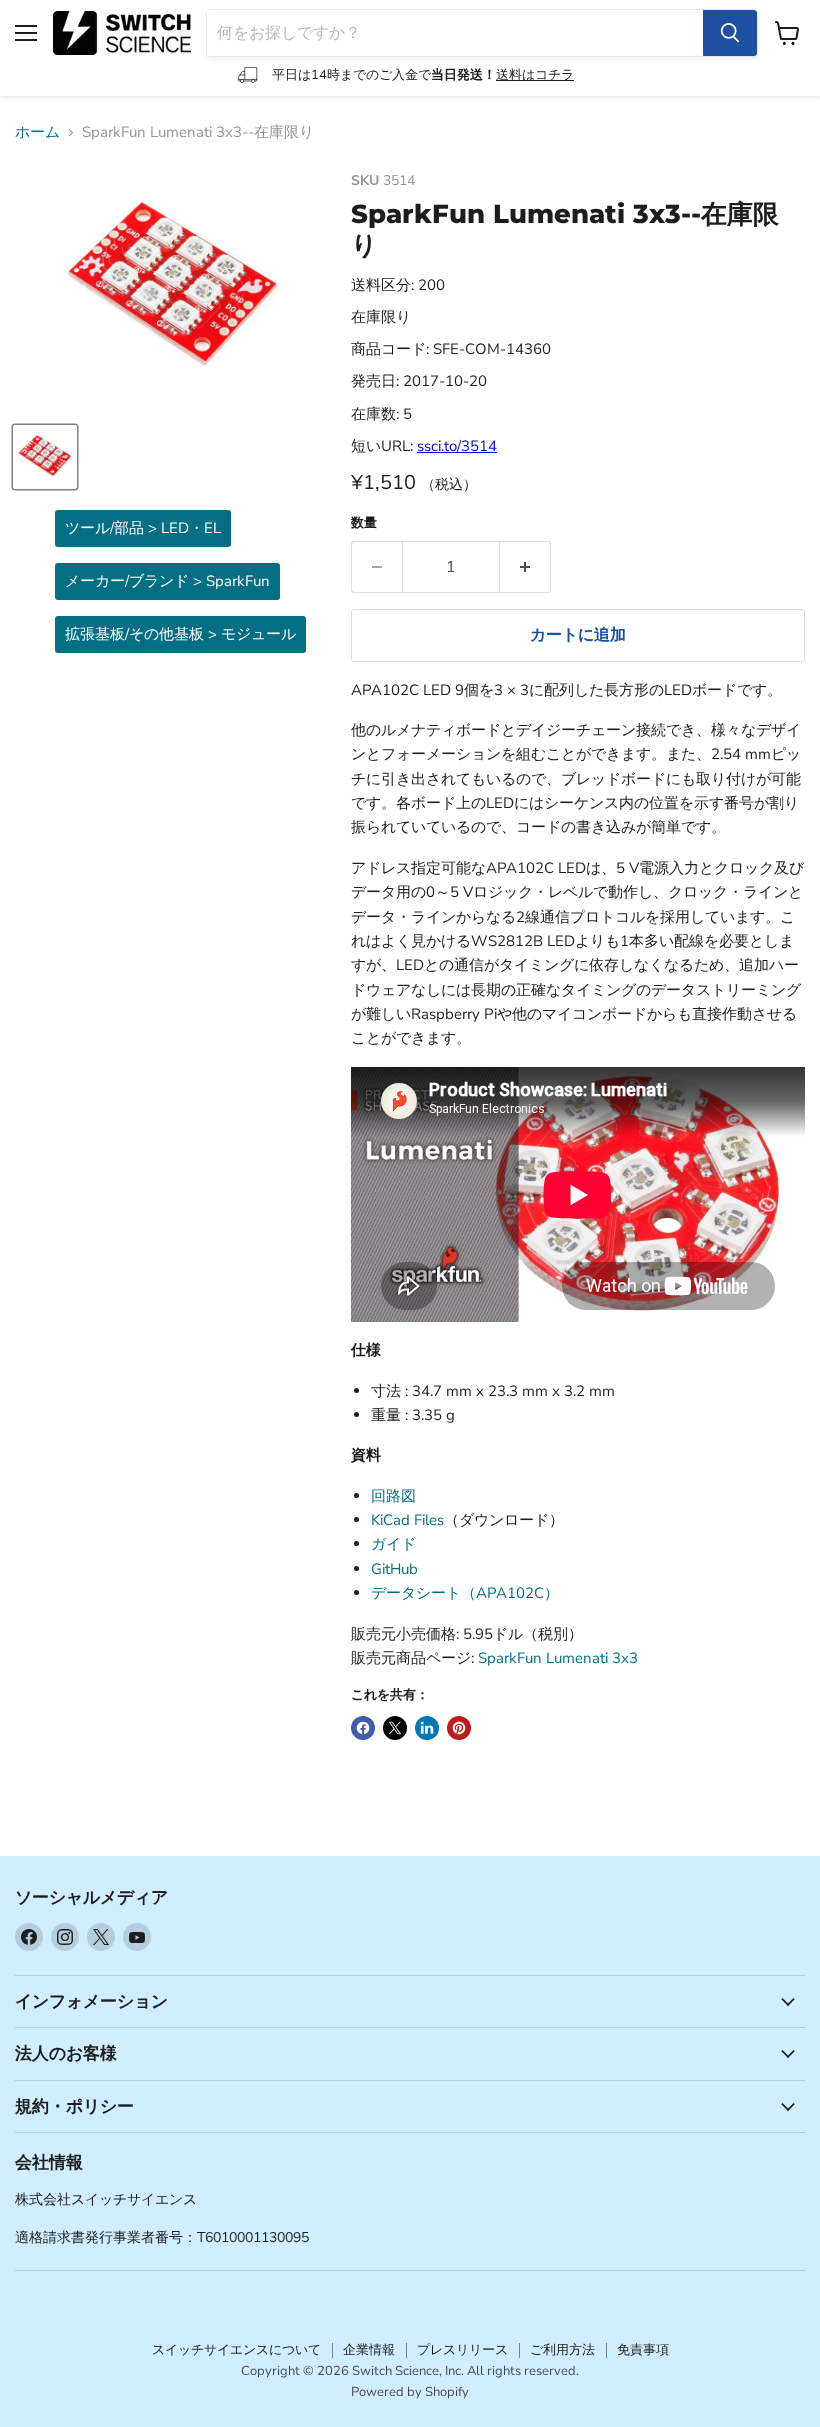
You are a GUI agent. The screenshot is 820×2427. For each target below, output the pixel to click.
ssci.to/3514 (457, 446)
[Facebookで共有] (363, 1728)
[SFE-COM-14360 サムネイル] (45, 457)
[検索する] (730, 33)
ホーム (37, 132)
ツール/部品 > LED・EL (143, 528)
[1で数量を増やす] (525, 567)
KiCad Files (407, 1520)
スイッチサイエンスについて (236, 2350)
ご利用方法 (562, 2350)
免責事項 (643, 2350)
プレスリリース (462, 2350)
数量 (364, 523)
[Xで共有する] (395, 1728)
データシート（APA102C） (465, 1593)
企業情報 (369, 2350)
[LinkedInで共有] (427, 1728)
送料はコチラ (535, 75)
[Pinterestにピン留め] (459, 1728)
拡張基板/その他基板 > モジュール (180, 634)
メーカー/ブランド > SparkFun (167, 581)
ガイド (393, 1544)
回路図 (393, 1496)
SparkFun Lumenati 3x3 (558, 1658)
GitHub (394, 1569)
